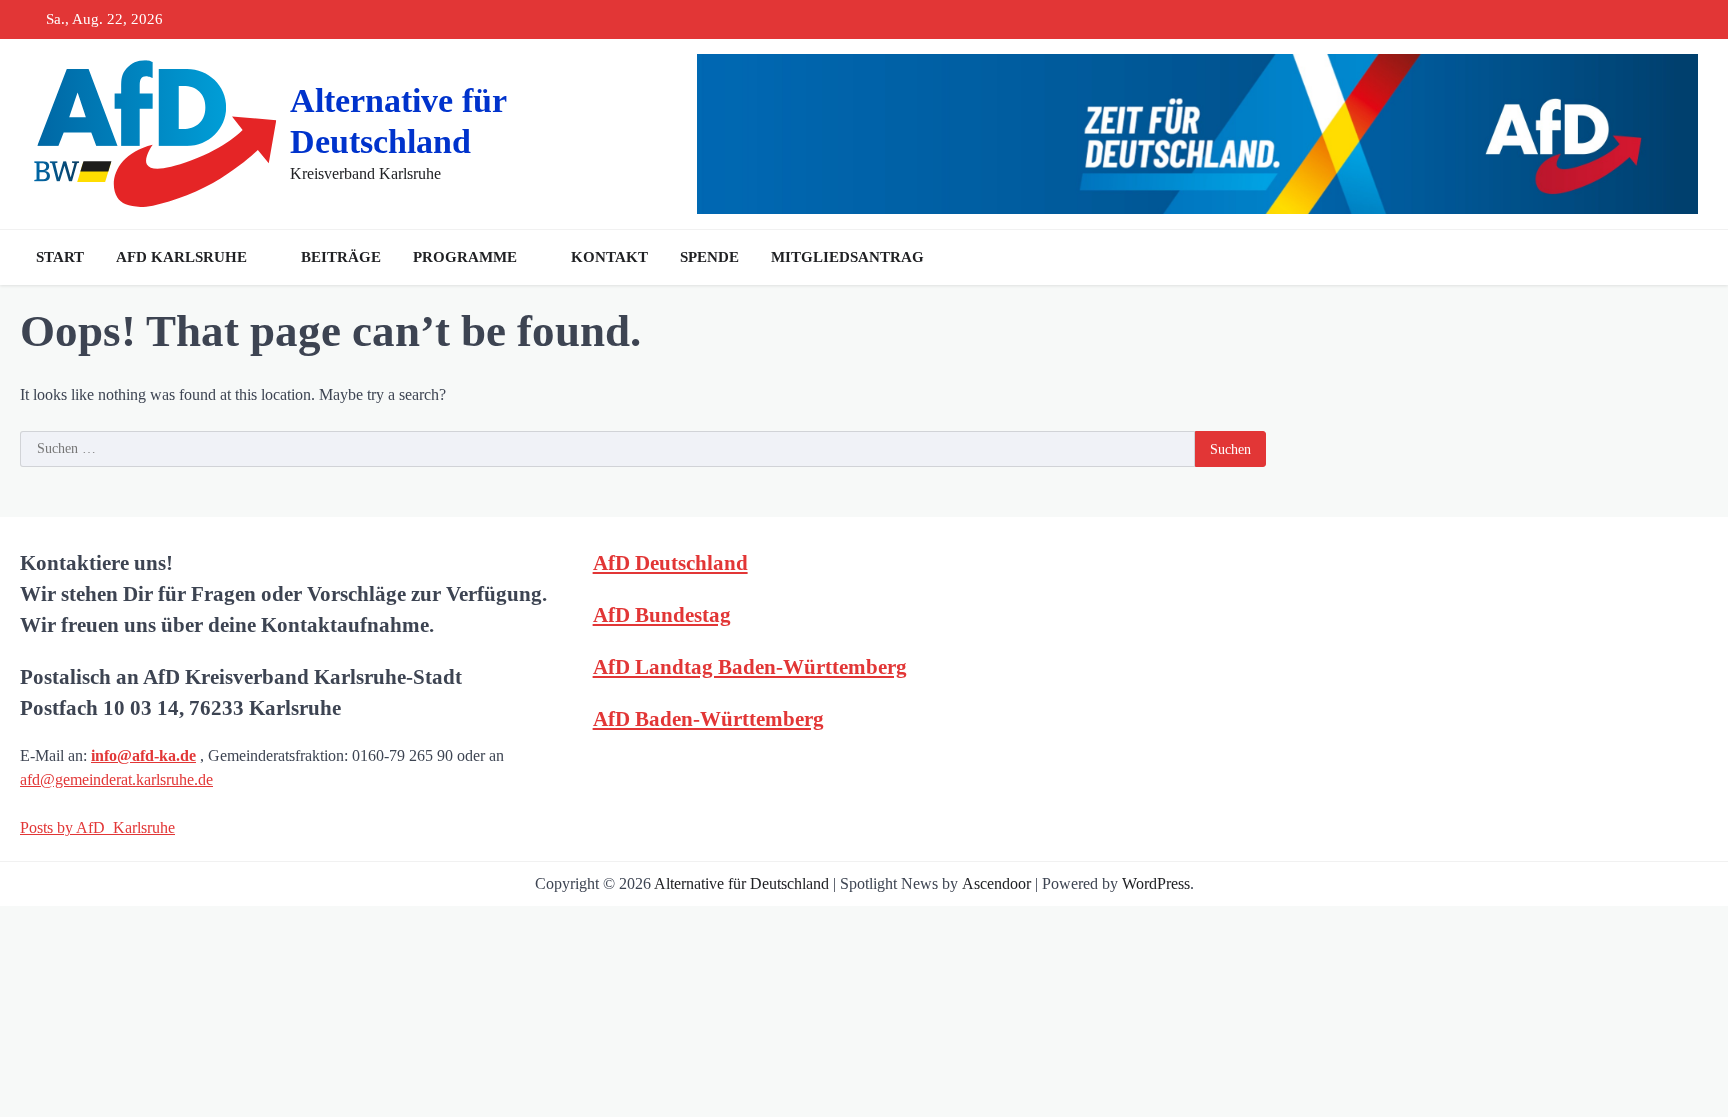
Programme (465, 257)
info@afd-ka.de (143, 755)
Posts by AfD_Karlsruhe (97, 827)
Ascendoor (996, 883)
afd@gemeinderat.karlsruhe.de (116, 779)
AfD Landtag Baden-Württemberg (750, 666)
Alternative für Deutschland (741, 883)
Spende (709, 257)
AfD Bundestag (662, 614)
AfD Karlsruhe (181, 257)
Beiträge (341, 257)
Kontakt (609, 257)
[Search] (1688, 257)
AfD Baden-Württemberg (708, 718)
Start (60, 257)
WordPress (1156, 883)
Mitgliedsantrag (847, 257)
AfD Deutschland (670, 562)
